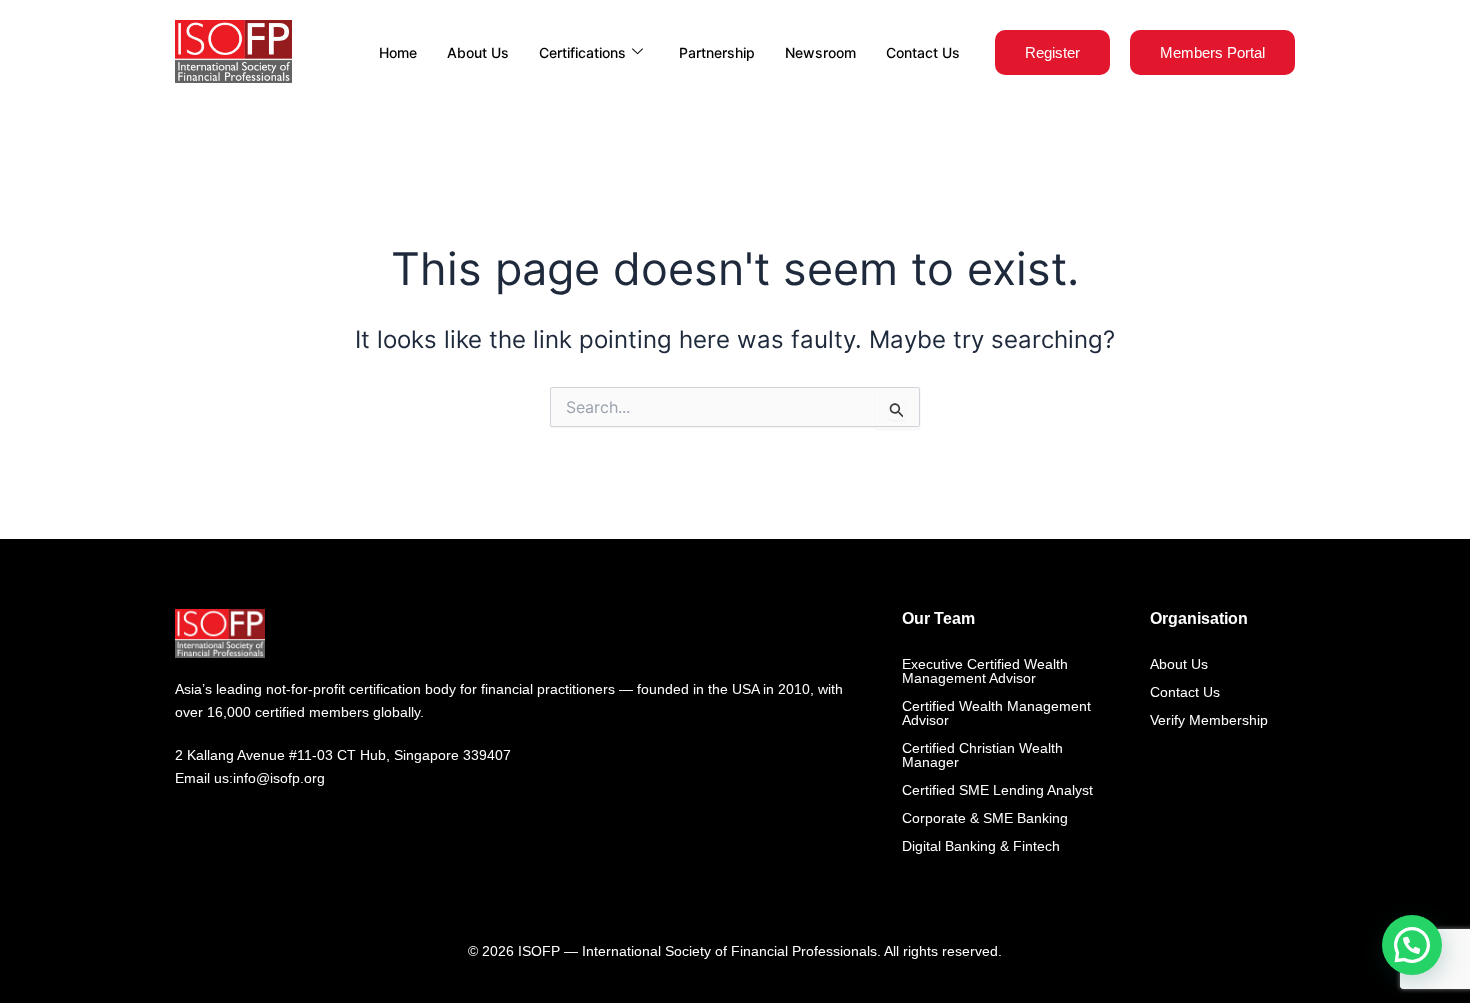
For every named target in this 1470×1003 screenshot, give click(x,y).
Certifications (582, 52)
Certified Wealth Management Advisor (996, 713)
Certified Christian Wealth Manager (982, 755)
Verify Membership (1209, 720)
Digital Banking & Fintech (981, 846)
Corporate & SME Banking (985, 818)
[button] (1412, 945)
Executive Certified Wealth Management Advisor (985, 671)
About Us (478, 52)
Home (398, 52)
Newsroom (820, 52)
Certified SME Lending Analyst (997, 790)
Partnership (717, 52)
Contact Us (923, 52)
